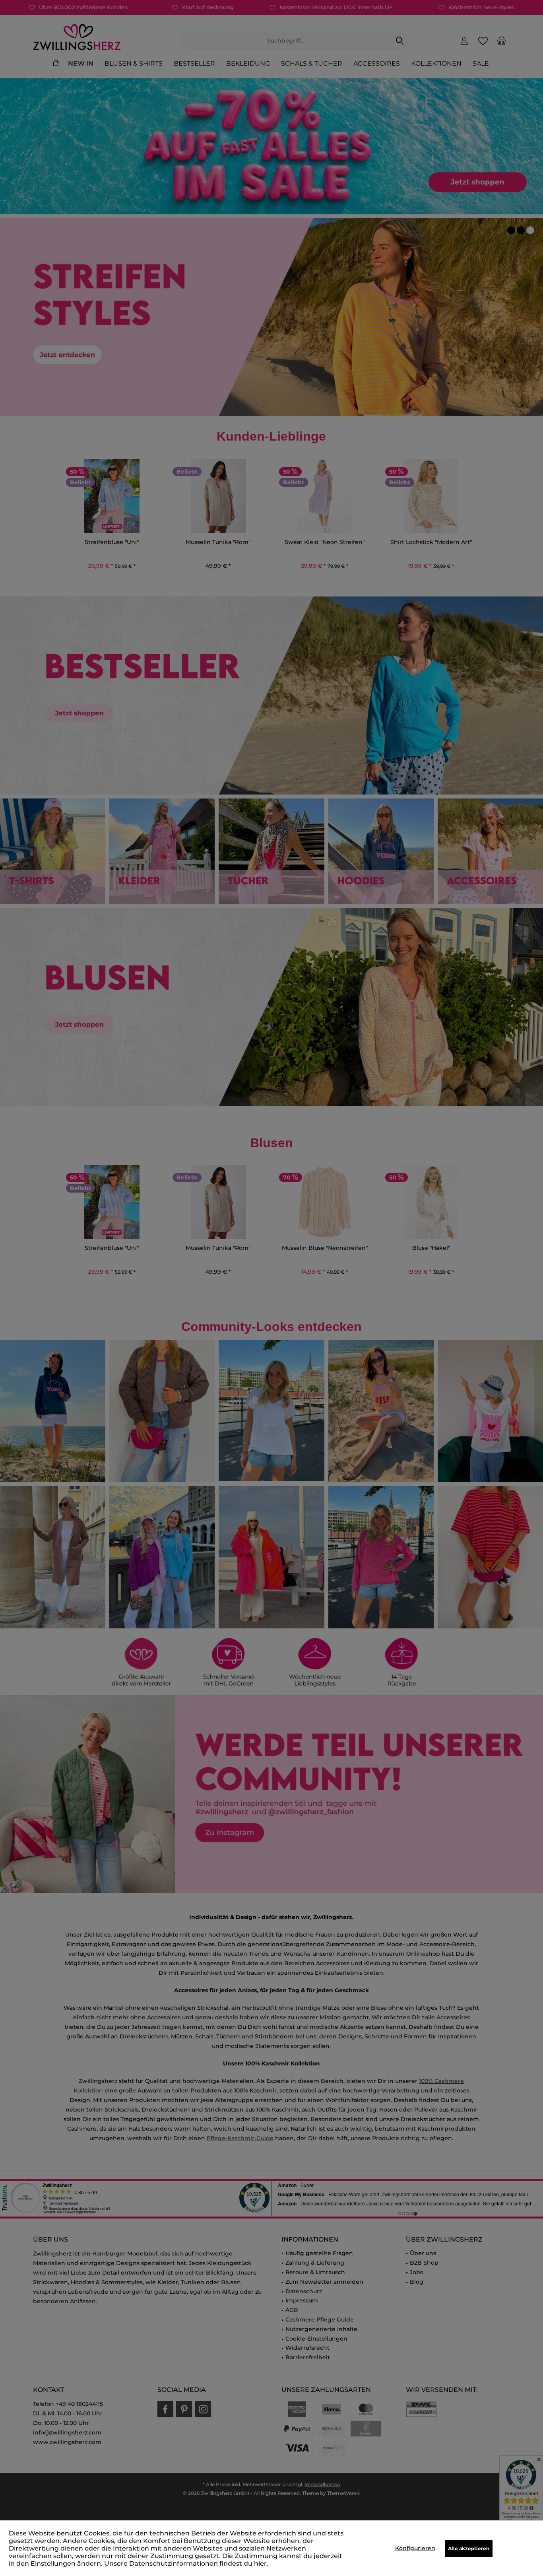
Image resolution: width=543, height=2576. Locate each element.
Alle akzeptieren (469, 2548)
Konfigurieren (415, 2548)
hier (260, 2563)
